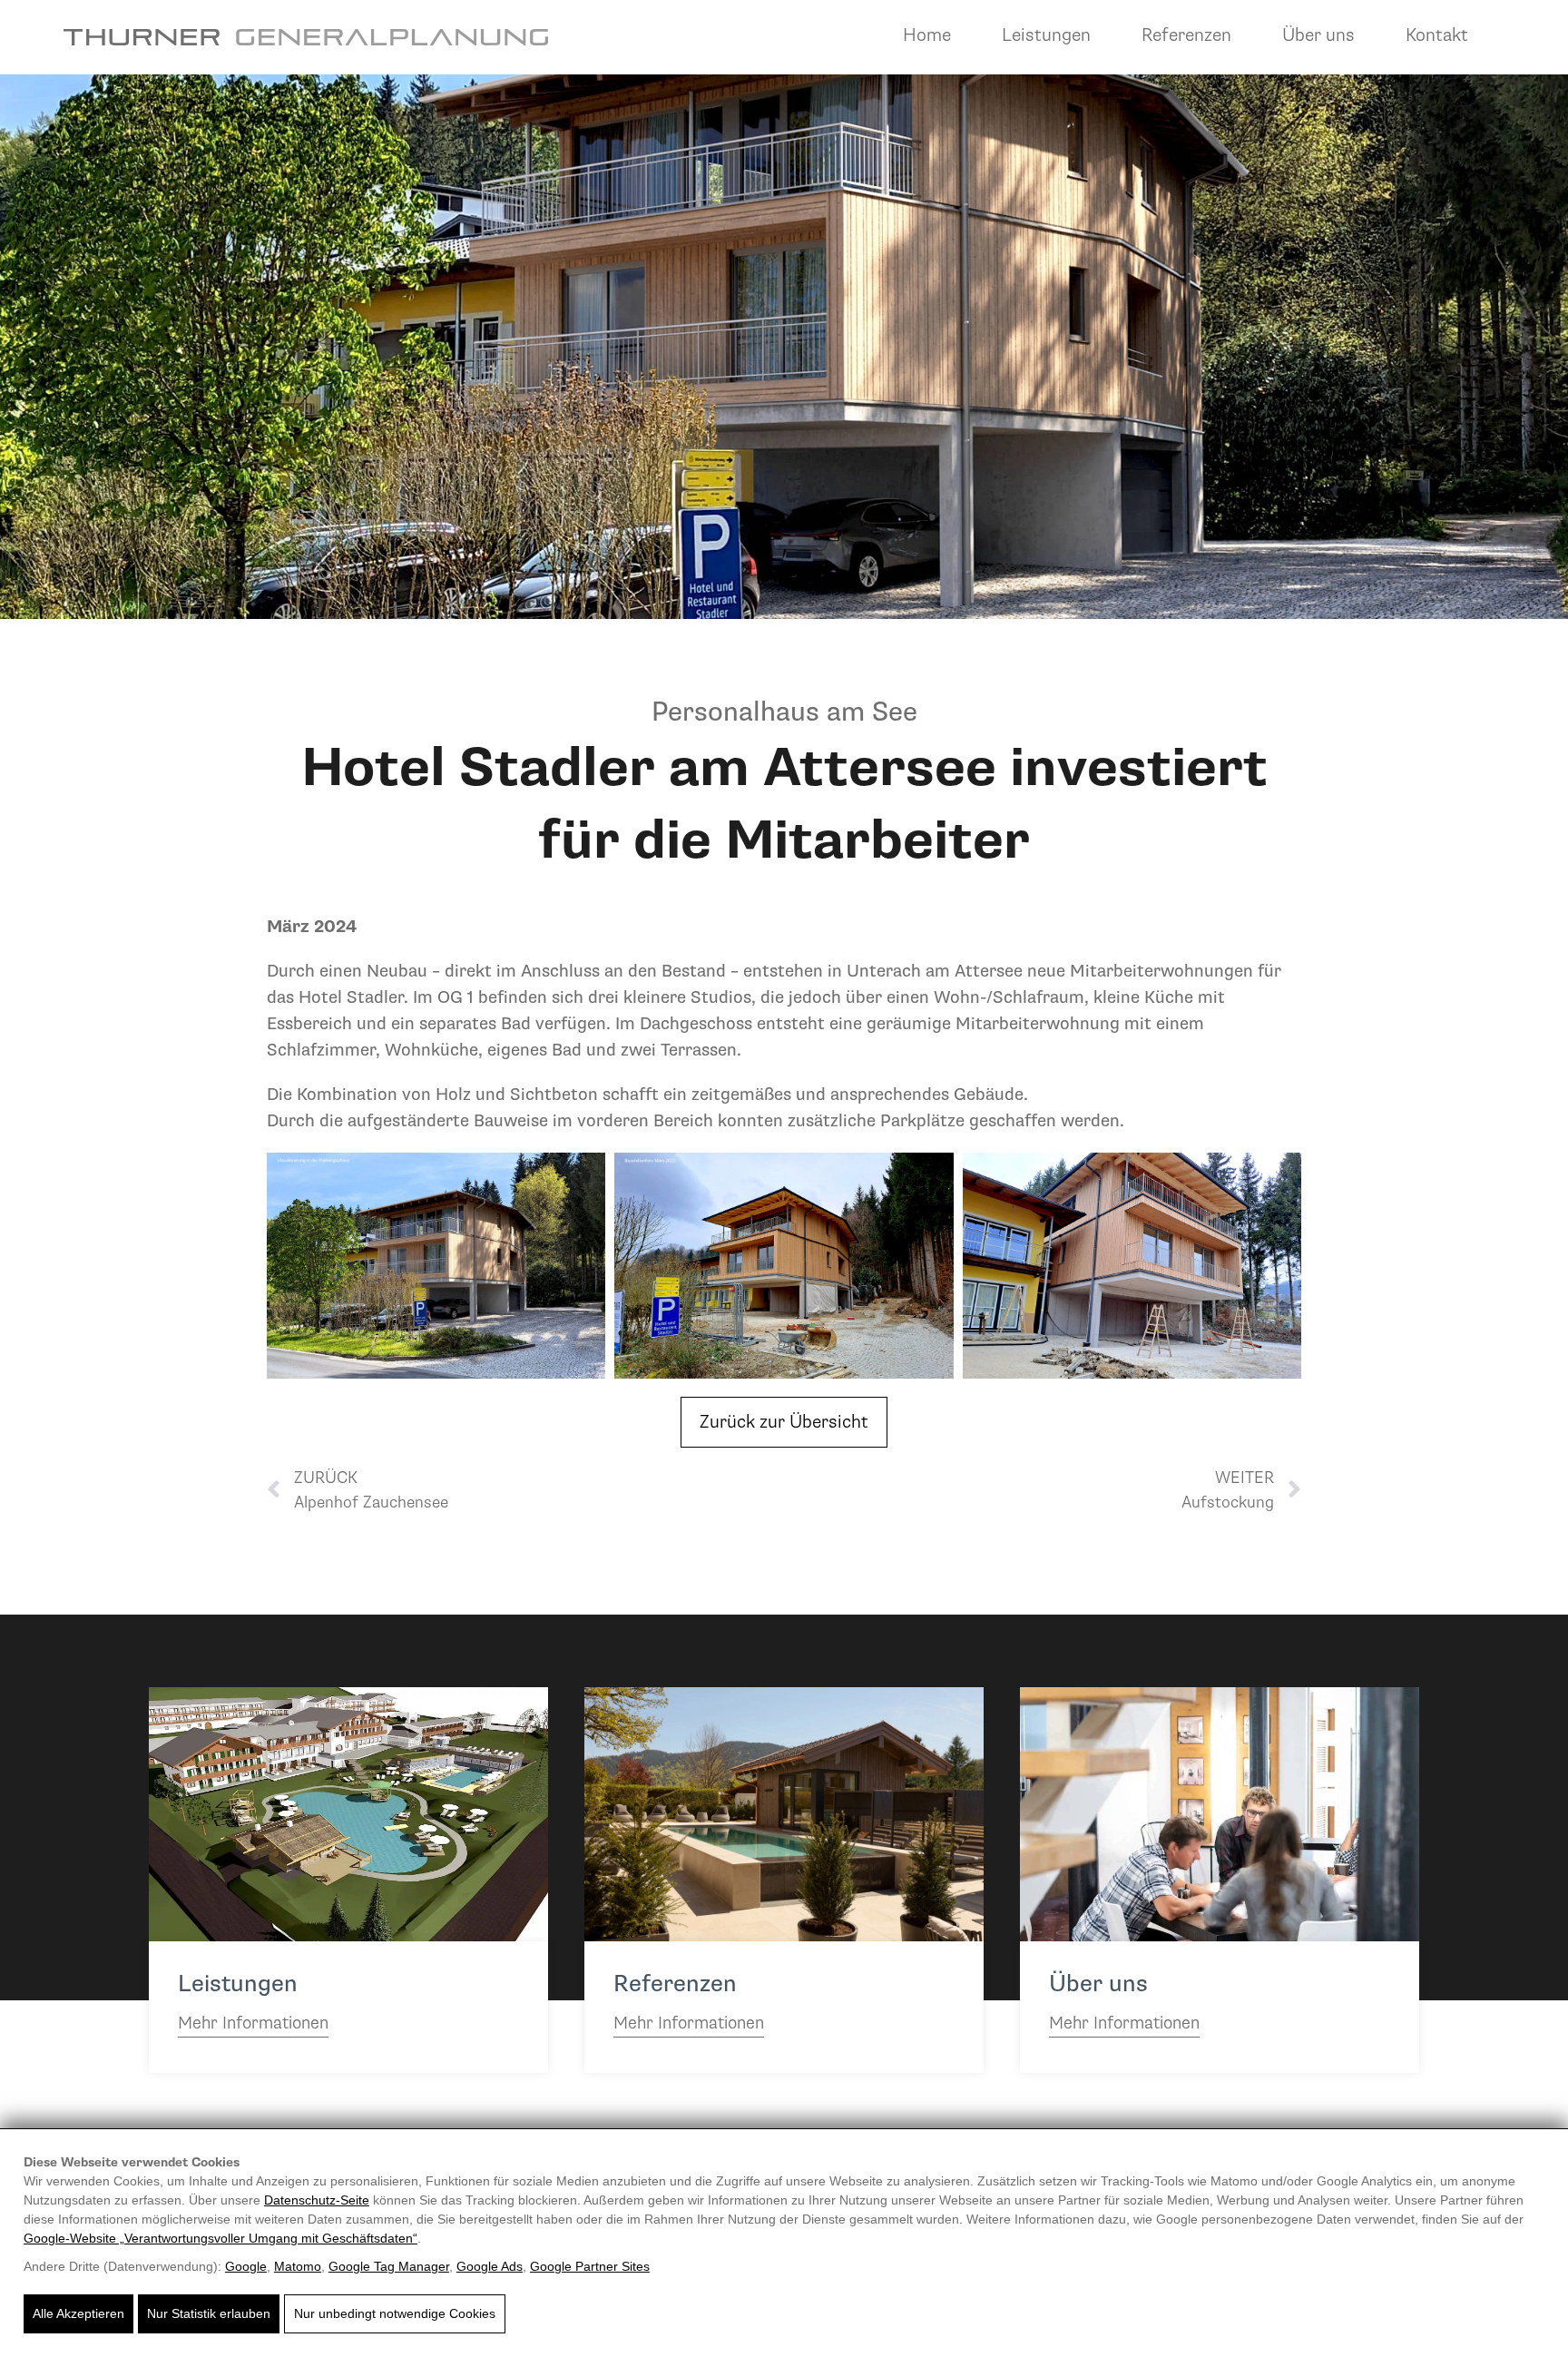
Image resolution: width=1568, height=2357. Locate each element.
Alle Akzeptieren (78, 2313)
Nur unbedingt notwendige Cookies (395, 2313)
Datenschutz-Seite (317, 2200)
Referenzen (1186, 35)
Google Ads (490, 2266)
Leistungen (1046, 35)
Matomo (298, 2266)
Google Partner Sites (590, 2266)
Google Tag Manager (389, 2266)
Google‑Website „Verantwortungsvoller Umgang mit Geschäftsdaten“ (220, 2238)
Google (246, 2266)
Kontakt (1437, 35)
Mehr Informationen (253, 2023)
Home (927, 35)
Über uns (1318, 35)
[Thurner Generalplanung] (306, 37)
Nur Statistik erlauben (209, 2313)
